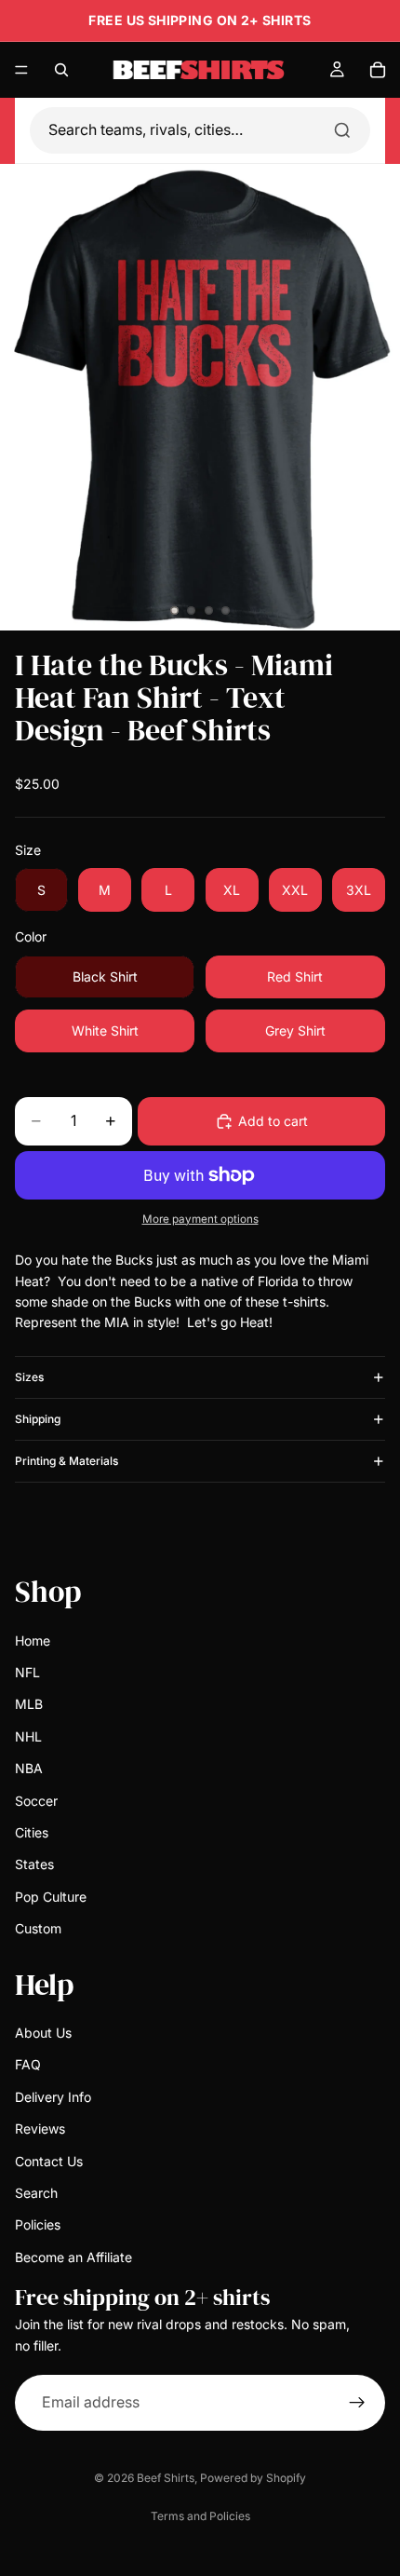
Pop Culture (51, 1896)
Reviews (40, 2129)
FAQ (28, 2064)
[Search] (61, 70)
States (34, 1864)
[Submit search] (342, 130)
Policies (38, 2224)
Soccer (36, 1800)
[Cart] (378, 70)
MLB (29, 1704)
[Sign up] (357, 2403)
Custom (38, 1928)
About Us (43, 2033)
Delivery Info (53, 2097)
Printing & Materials (67, 1461)
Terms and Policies (200, 2516)
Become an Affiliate (73, 2257)
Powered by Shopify (253, 2478)
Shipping (38, 1419)
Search (36, 2193)
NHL (28, 1735)
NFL (27, 1672)
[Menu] (21, 70)
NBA (29, 1768)
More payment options (200, 1219)
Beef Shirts (166, 2478)
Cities (32, 1832)
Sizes (29, 1377)
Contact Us (49, 2160)
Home (33, 1640)
